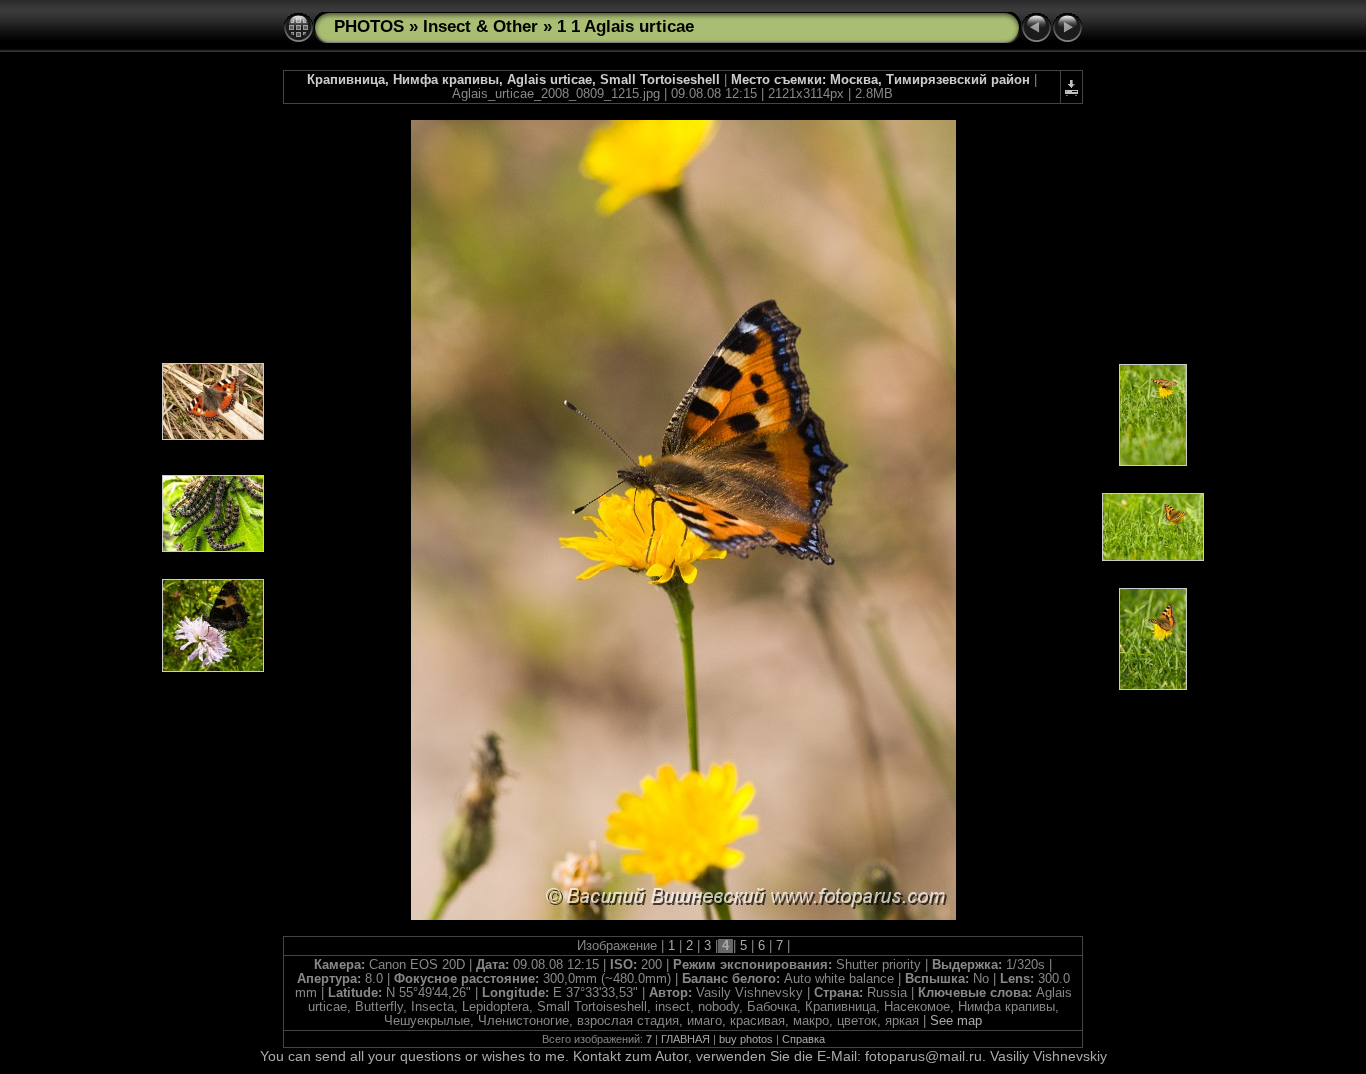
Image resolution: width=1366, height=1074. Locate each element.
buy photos (746, 1039)
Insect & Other (480, 26)
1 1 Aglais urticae (625, 26)
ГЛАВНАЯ (685, 1039)
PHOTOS (369, 26)
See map (956, 1021)
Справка (803, 1039)
